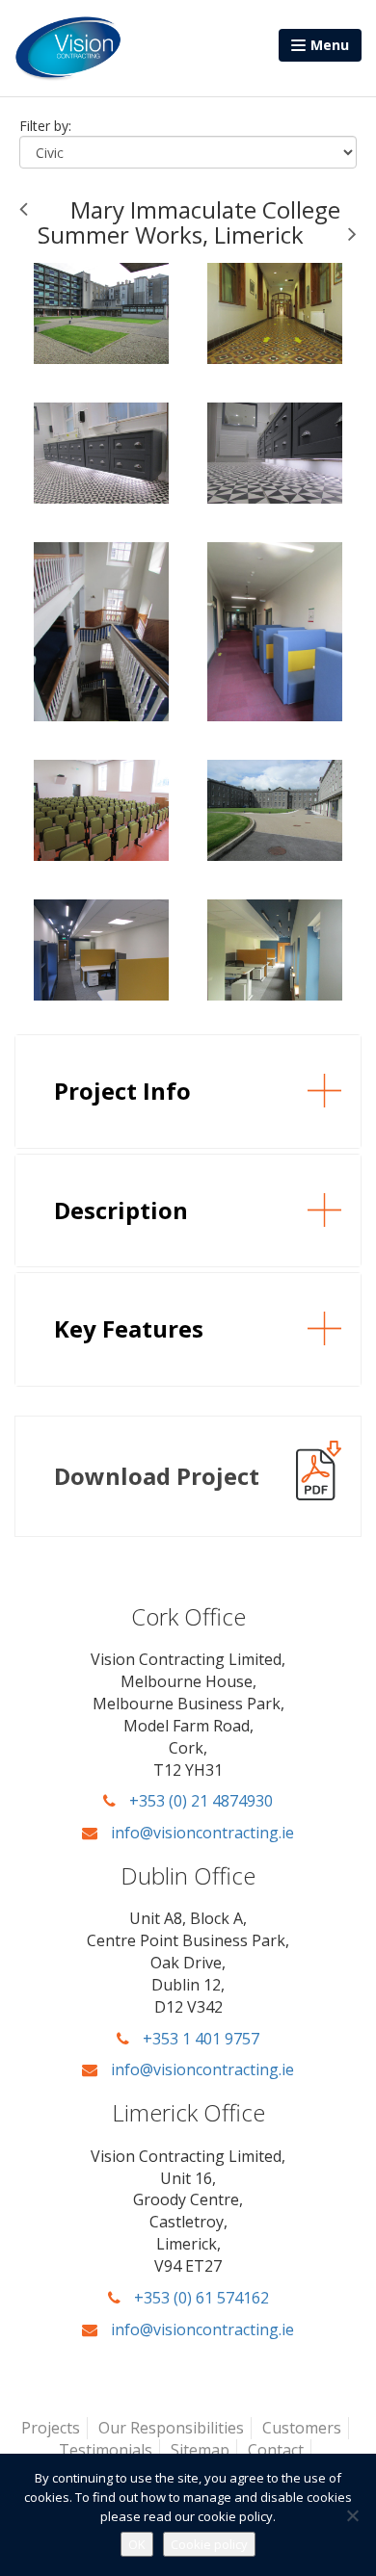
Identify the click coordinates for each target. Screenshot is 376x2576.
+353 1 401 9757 (199, 2039)
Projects (51, 2428)
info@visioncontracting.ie (201, 1833)
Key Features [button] (129, 1328)
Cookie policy (209, 2544)
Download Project (157, 1476)
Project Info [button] (122, 1091)
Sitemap (200, 2450)
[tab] (188, 1091)
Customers (302, 2428)
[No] (352, 2515)
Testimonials (106, 2450)
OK (137, 2544)
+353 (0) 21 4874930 (199, 1801)
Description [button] (121, 1210)
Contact (276, 2450)
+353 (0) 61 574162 (200, 2298)
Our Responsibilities (171, 2428)
